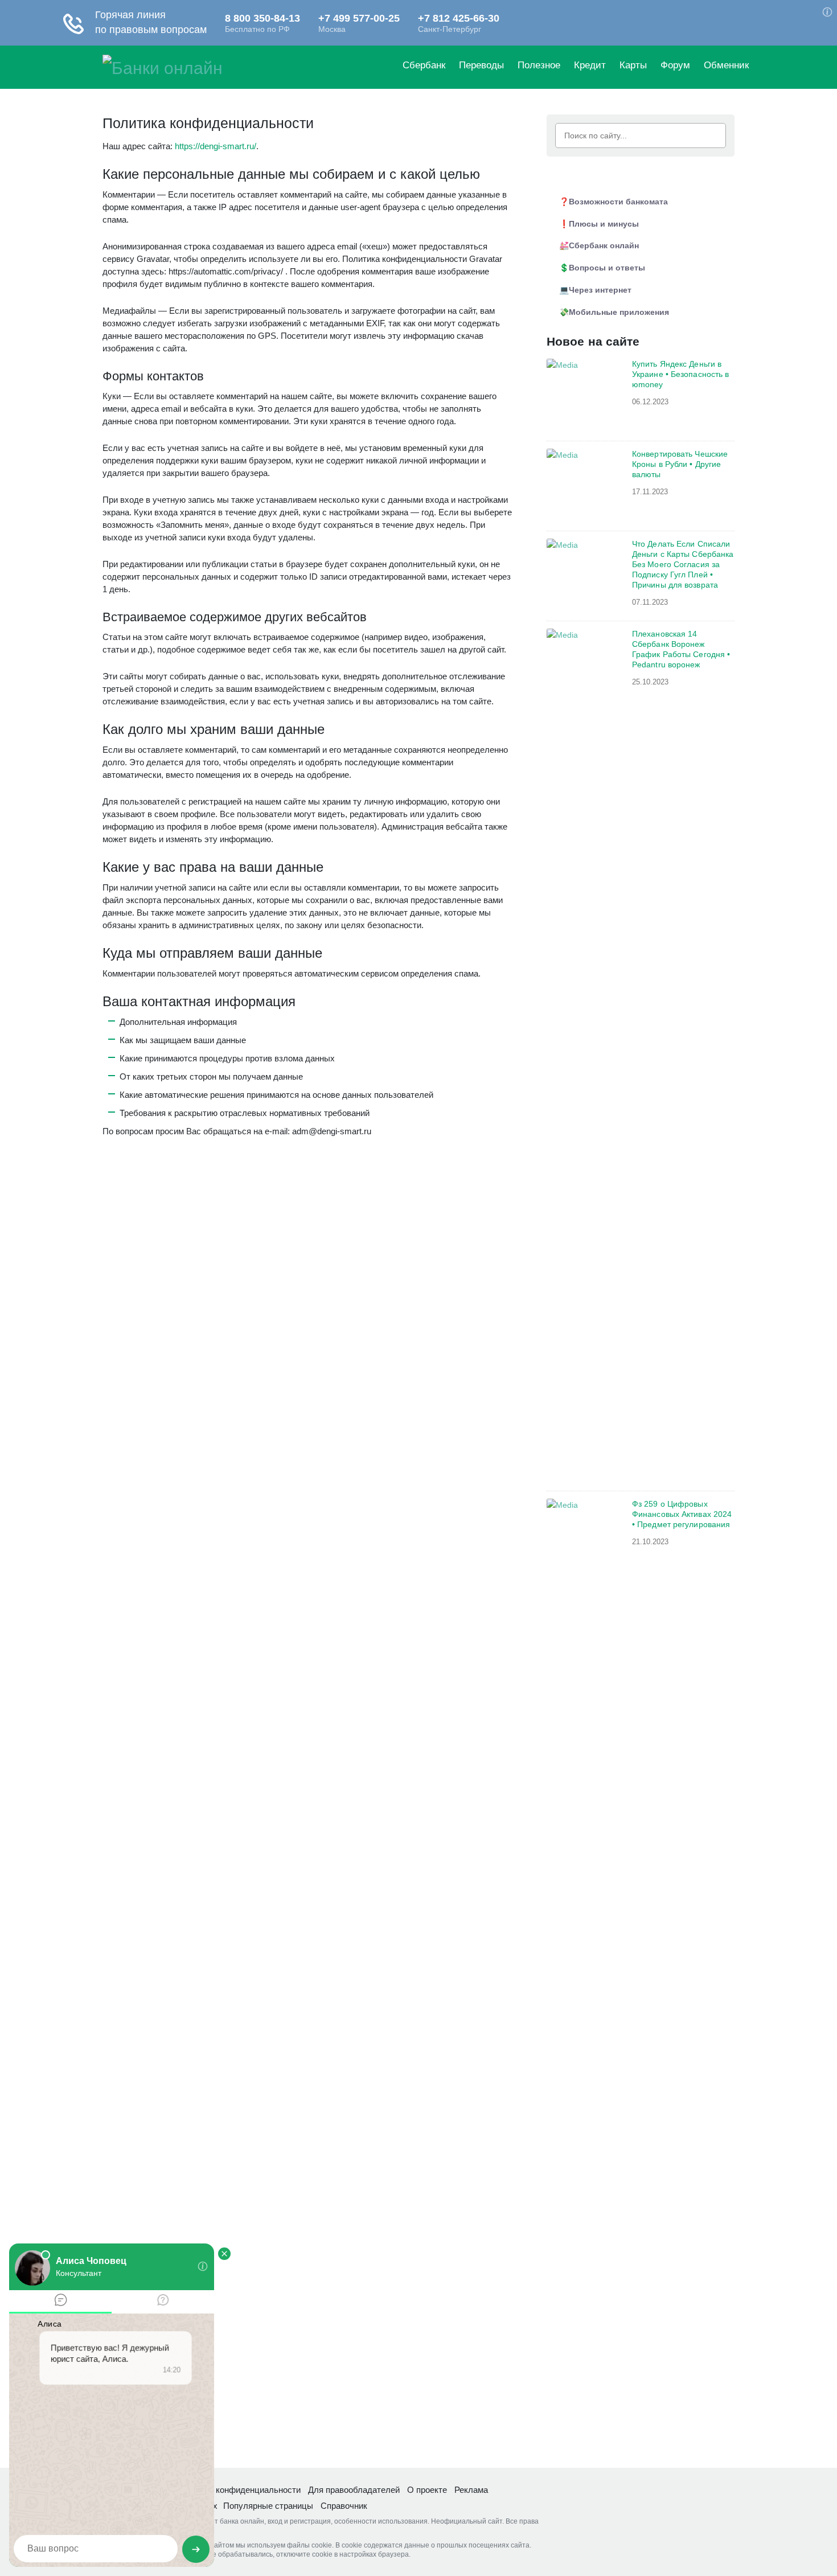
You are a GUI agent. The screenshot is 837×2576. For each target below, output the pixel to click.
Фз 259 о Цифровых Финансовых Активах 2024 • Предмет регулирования (682, 1514)
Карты (633, 65)
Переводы (481, 65)
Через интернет (600, 290)
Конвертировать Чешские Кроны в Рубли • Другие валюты (680, 464)
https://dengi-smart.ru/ (216, 146)
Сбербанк (424, 65)
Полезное (539, 65)
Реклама (471, 2490)
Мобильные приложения (619, 312)
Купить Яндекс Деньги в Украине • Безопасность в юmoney (680, 374)
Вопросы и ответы (607, 268)
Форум (675, 65)
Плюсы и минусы (604, 224)
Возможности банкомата (618, 202)
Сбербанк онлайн (604, 245)
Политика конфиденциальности (238, 2490)
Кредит (590, 65)
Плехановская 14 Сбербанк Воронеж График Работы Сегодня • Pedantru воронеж (681, 649)
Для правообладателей (354, 2490)
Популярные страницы (268, 2506)
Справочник (344, 2506)
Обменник (726, 65)
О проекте (427, 2490)
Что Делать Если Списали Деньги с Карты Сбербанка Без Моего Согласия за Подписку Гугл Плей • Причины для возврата (683, 564)
